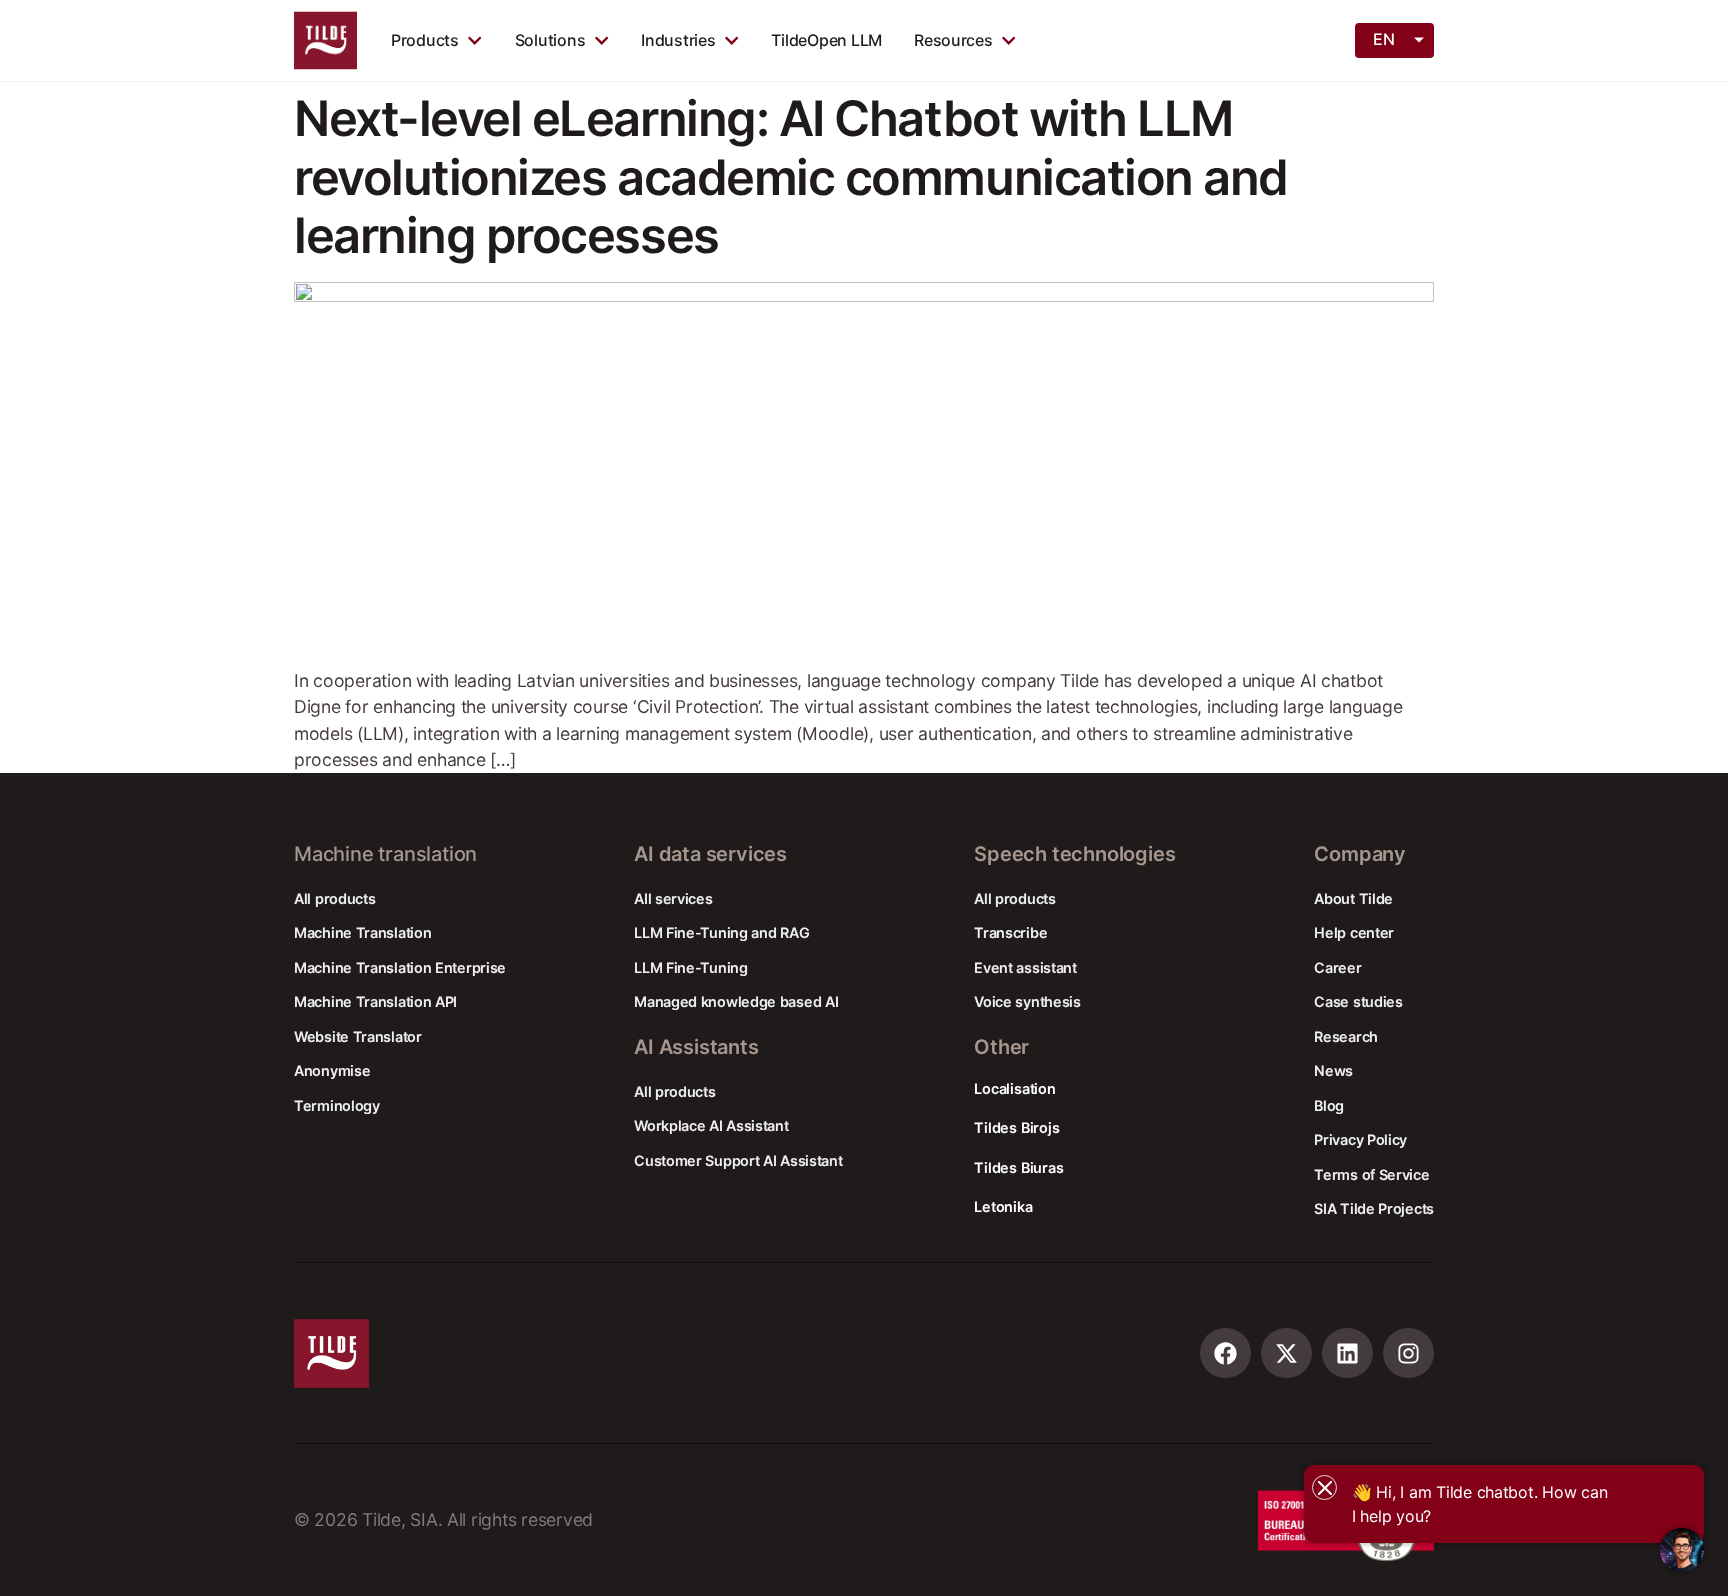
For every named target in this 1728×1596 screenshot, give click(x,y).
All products (334, 898)
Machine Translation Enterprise (400, 967)
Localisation (1014, 1088)
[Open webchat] (1682, 1550)
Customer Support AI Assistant (738, 1160)
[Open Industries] (731, 40)
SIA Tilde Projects (1374, 1208)
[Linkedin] (1347, 1353)
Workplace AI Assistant (711, 1125)
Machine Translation (362, 932)
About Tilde (1353, 898)
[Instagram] (1408, 1353)
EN (1383, 39)
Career (1337, 967)
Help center (1354, 932)
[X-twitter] (1286, 1353)
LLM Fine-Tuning (691, 967)
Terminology (337, 1105)
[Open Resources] (1008, 40)
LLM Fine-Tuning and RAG (721, 932)
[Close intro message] (1324, 1487)
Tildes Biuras (1018, 1167)
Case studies (1358, 1001)
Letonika (1003, 1206)
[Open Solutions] (601, 40)
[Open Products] (474, 40)
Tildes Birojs (1016, 1127)
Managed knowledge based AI (736, 1001)
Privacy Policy (1360, 1139)
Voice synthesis (1027, 1001)
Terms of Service (1371, 1174)
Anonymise (332, 1070)
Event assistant (1025, 967)
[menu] (1396, 39)
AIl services (673, 898)
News (1333, 1070)
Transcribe (1010, 932)
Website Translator (358, 1036)
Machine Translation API (375, 1001)
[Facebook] (1225, 1353)
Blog (1329, 1105)
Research (1346, 1036)
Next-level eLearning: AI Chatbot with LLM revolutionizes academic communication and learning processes (791, 177)
